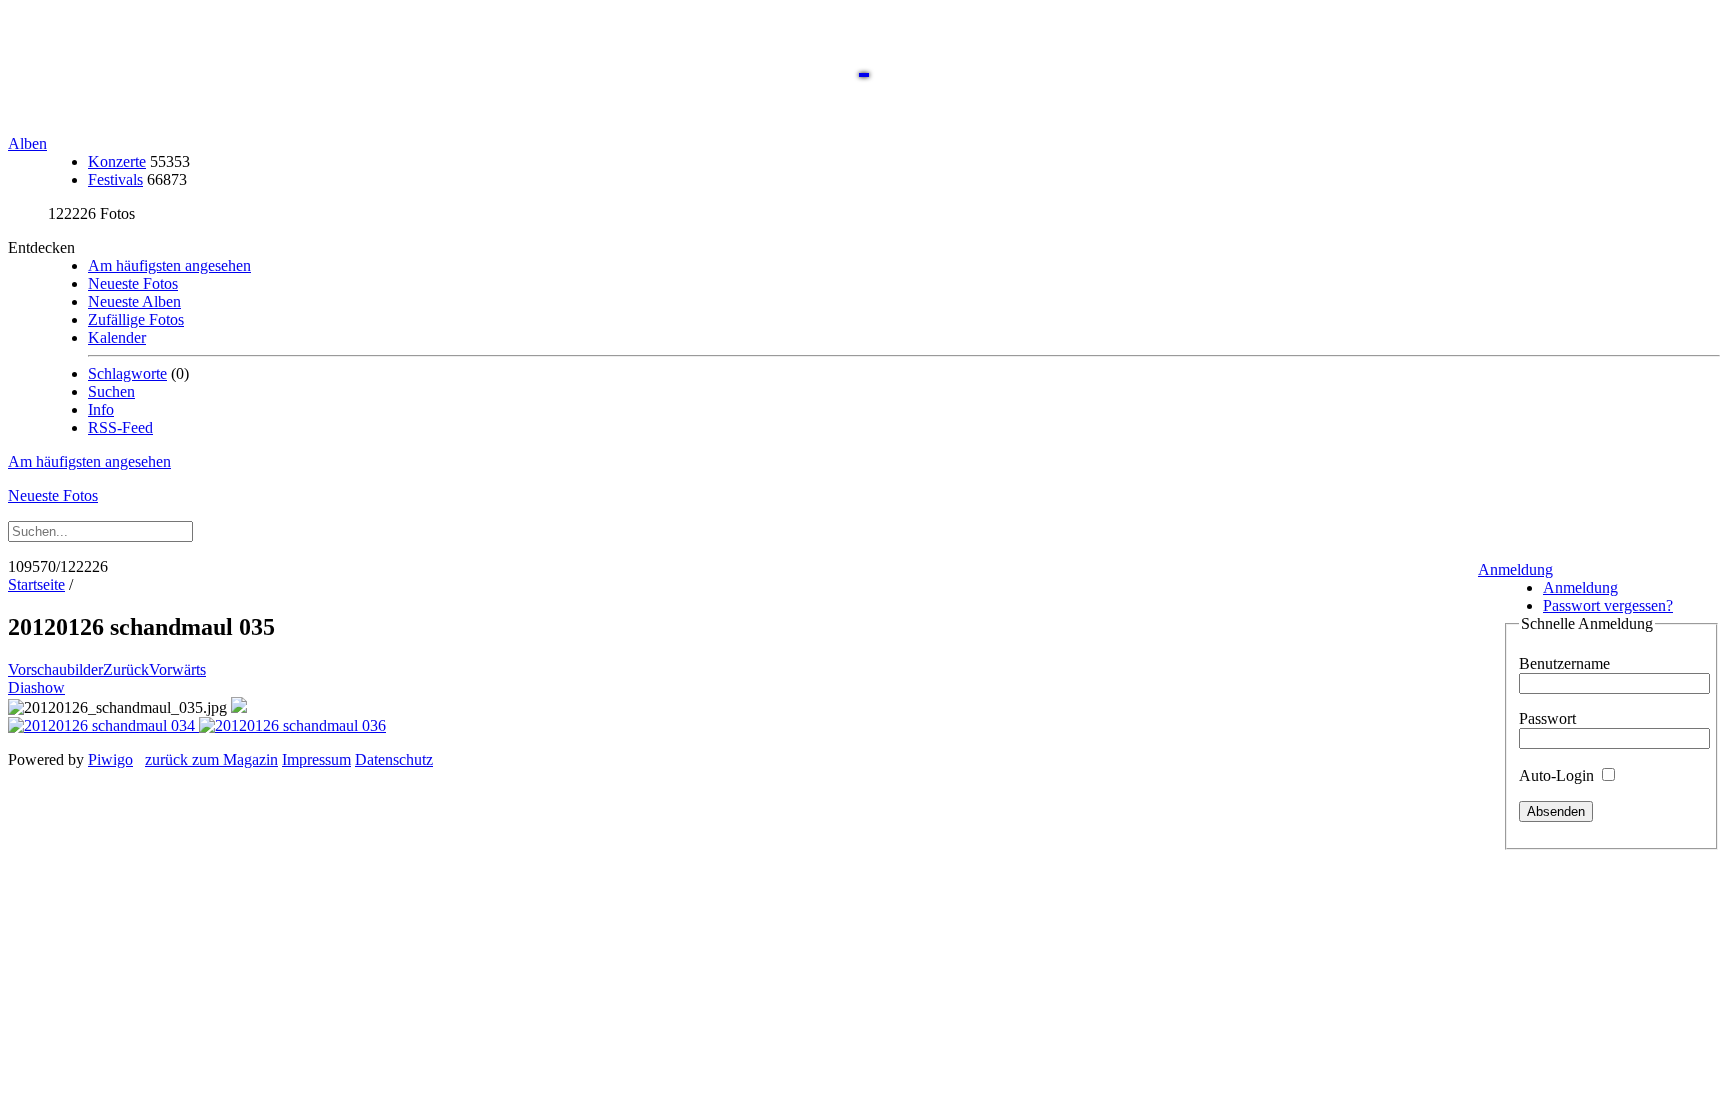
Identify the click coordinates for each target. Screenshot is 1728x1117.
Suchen (111, 391)
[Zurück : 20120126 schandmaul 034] (103, 725)
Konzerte (117, 161)
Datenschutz (394, 759)
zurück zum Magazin (211, 759)
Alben (27, 143)
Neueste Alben (134, 301)
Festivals (115, 179)
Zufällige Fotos (136, 319)
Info (101, 409)
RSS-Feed (120, 427)
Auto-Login (1558, 775)
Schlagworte (127, 373)
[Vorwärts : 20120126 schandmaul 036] (292, 725)
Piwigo (110, 759)
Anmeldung (1515, 569)
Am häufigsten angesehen (169, 265)
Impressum (316, 759)
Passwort (1547, 718)
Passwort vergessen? (1608, 605)
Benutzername (1564, 663)
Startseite (36, 584)
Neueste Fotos (133, 283)
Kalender (117, 337)
